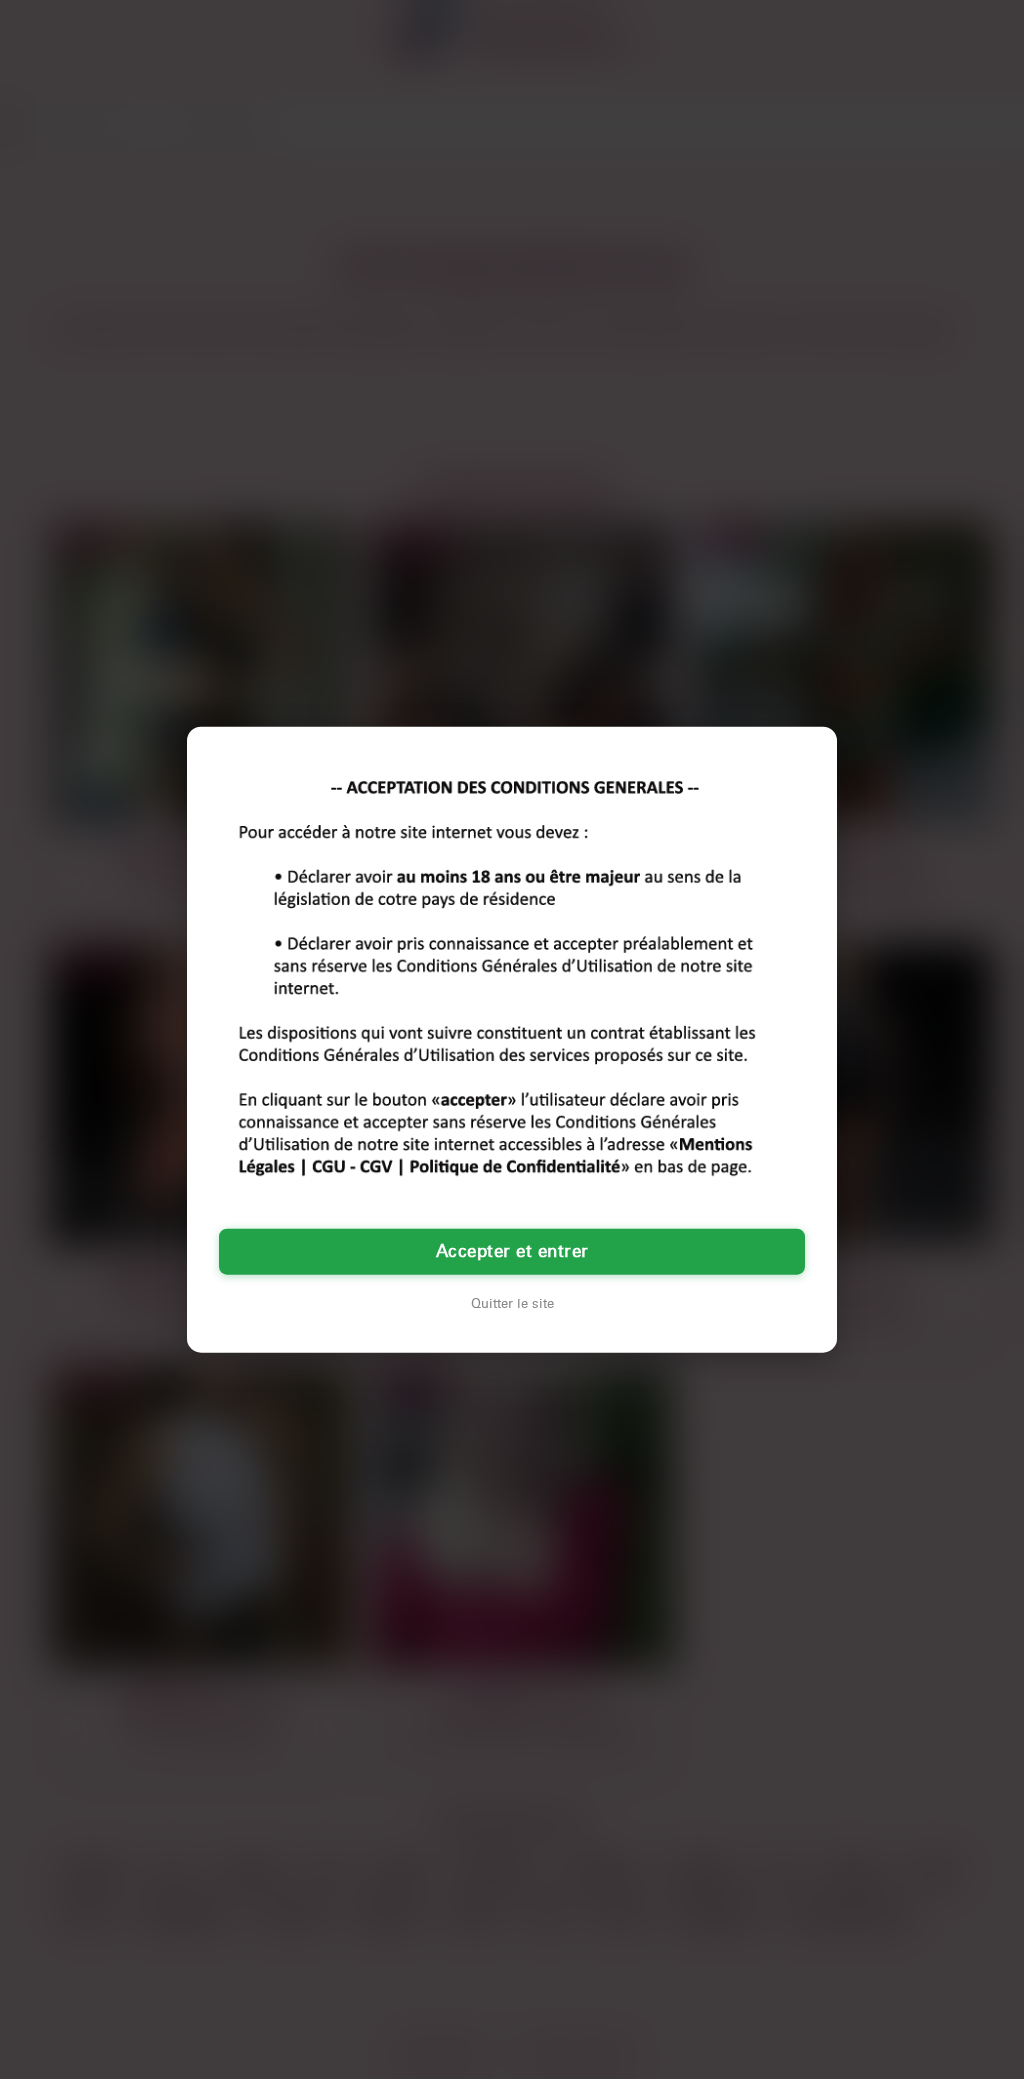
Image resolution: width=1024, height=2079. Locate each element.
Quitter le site (512, 1304)
